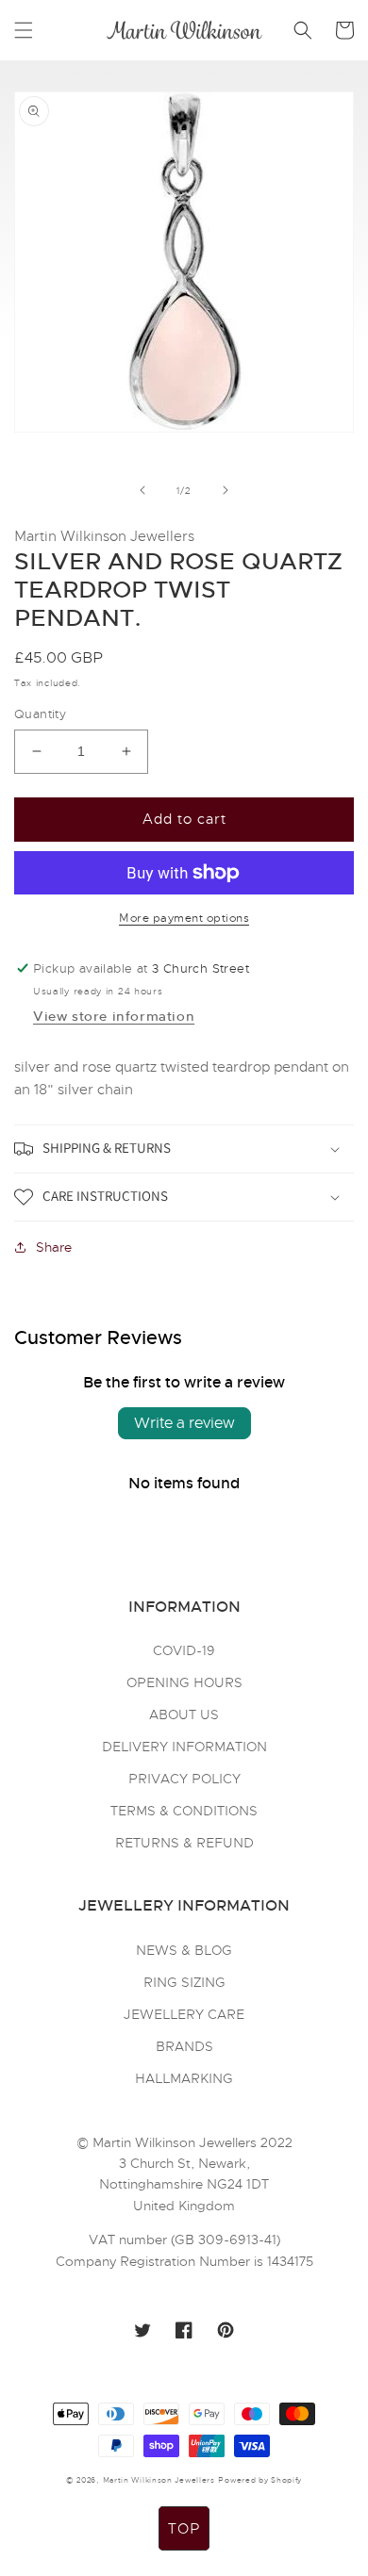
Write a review (184, 1423)
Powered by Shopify (260, 2480)
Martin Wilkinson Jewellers (159, 2480)
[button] (24, 30)
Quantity (40, 714)
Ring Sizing (184, 1982)
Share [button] (54, 1247)
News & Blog (184, 1950)
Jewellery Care (184, 2014)
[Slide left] (142, 490)
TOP (184, 2529)
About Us (184, 1715)
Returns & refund (184, 1843)
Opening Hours (184, 1682)
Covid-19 (184, 1650)
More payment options (184, 918)
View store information (114, 1016)
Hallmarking (184, 2078)
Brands (184, 2046)
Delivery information (184, 1747)
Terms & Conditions (184, 1811)
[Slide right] (226, 490)
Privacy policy (184, 1779)
